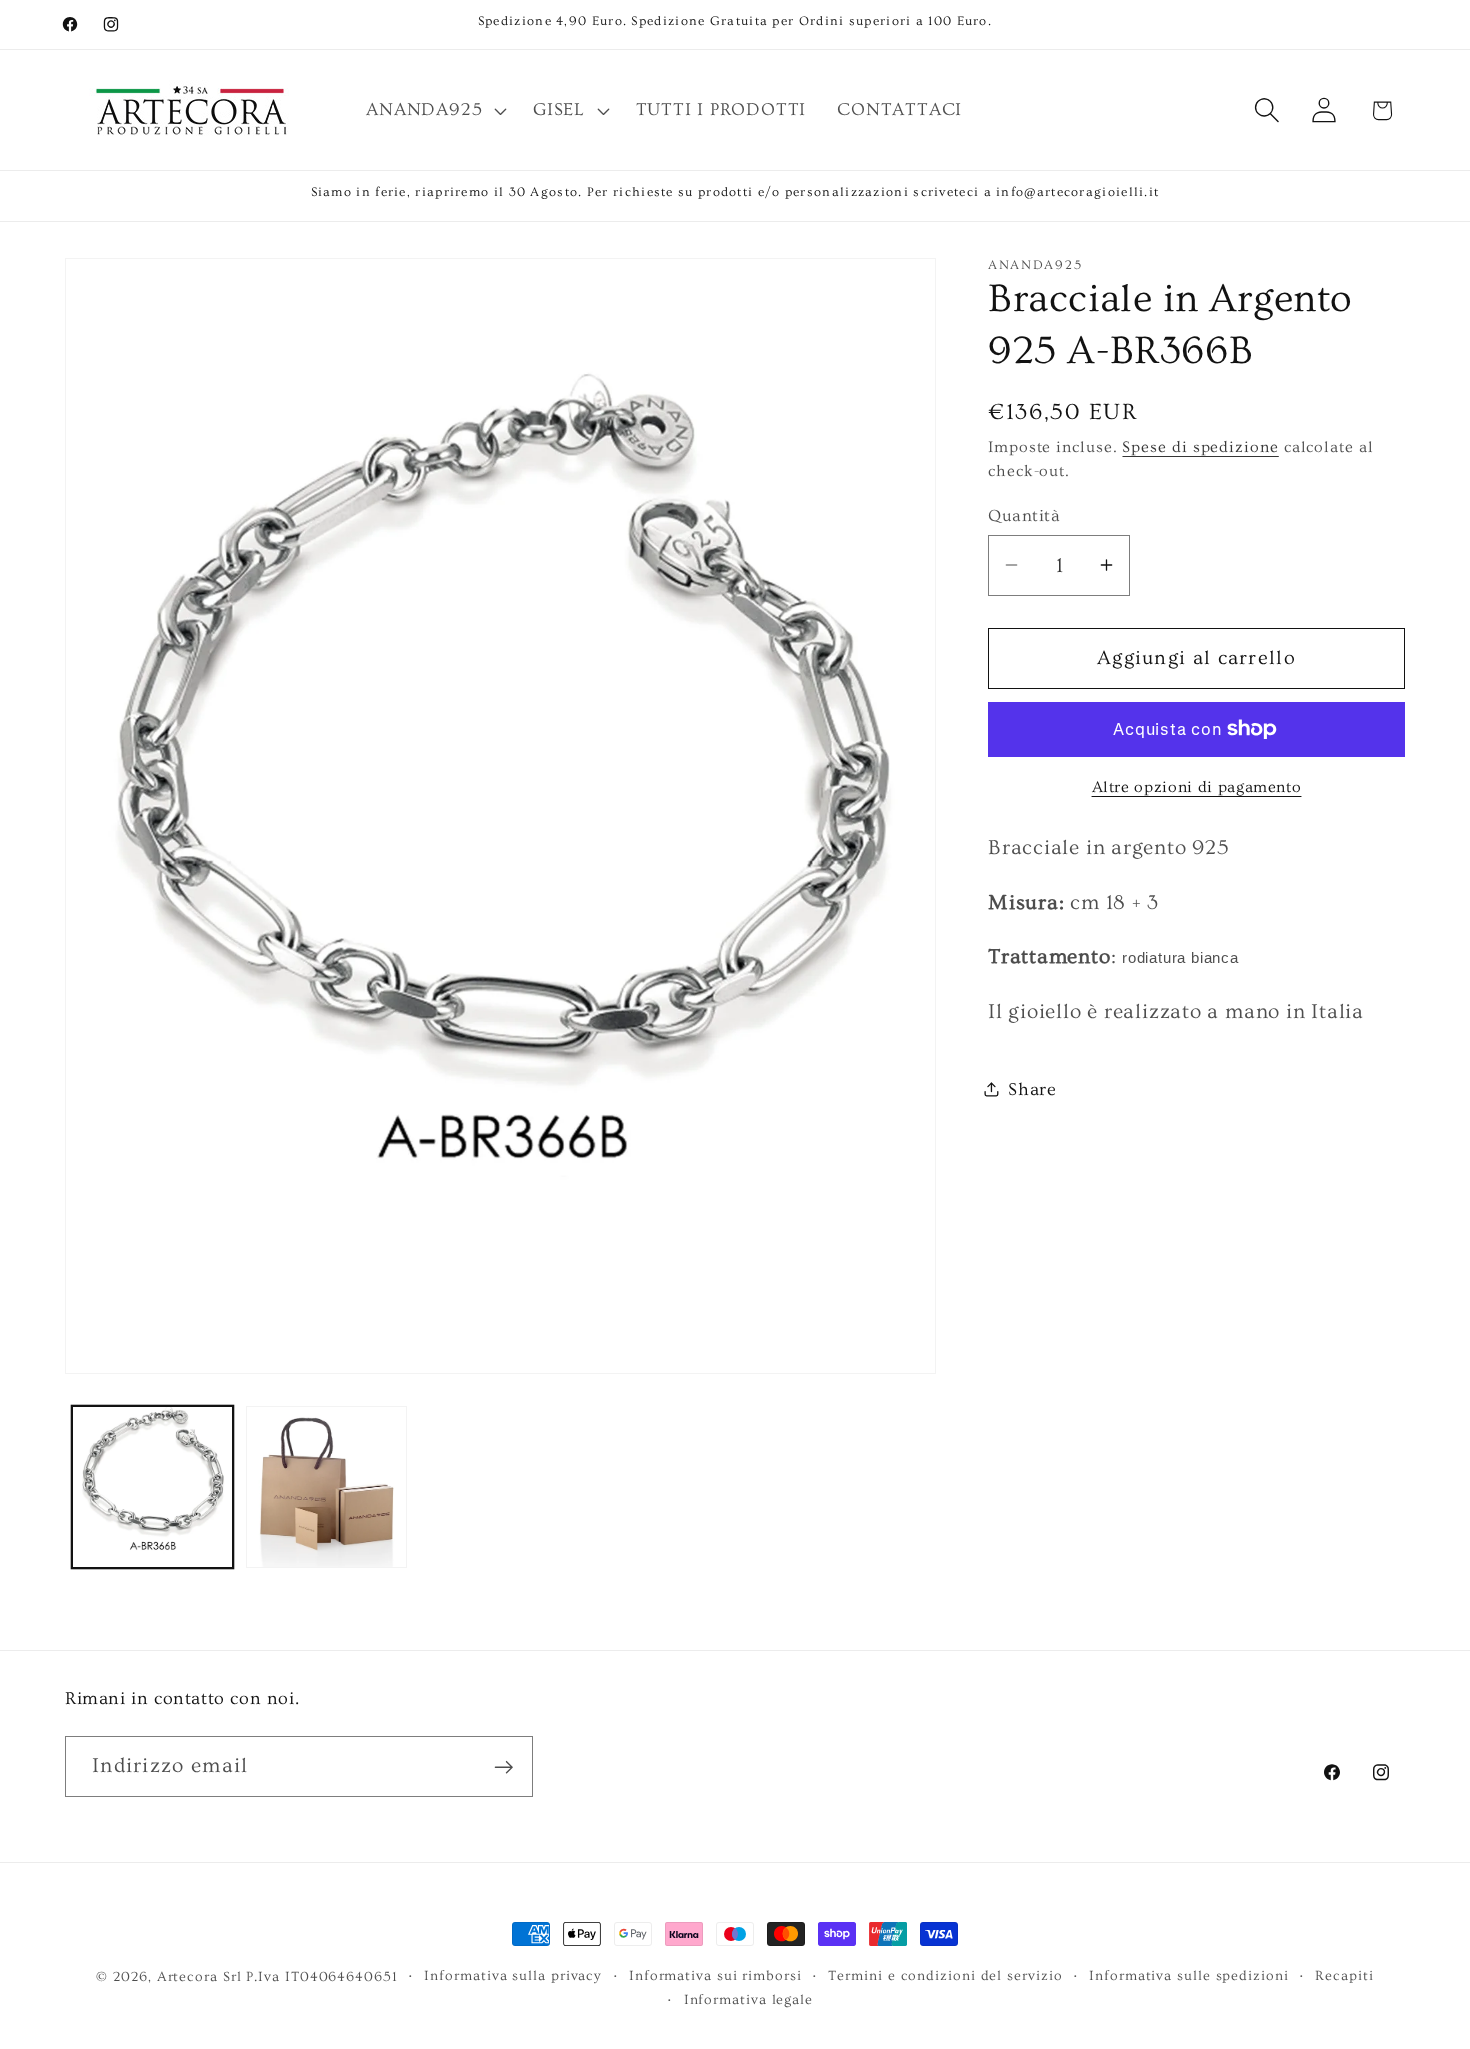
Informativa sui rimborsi (715, 1976)
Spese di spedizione (1200, 447)
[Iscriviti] (503, 1767)
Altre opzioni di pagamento (1197, 787)
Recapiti (1344, 1976)
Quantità (1024, 515)
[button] (434, 110)
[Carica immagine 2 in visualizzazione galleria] (326, 1486)
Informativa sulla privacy (513, 1976)
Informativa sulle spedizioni (1188, 1976)
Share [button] (1032, 1089)
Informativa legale (748, 2000)
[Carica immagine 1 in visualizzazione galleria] (152, 1486)
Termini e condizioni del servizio (945, 1976)
